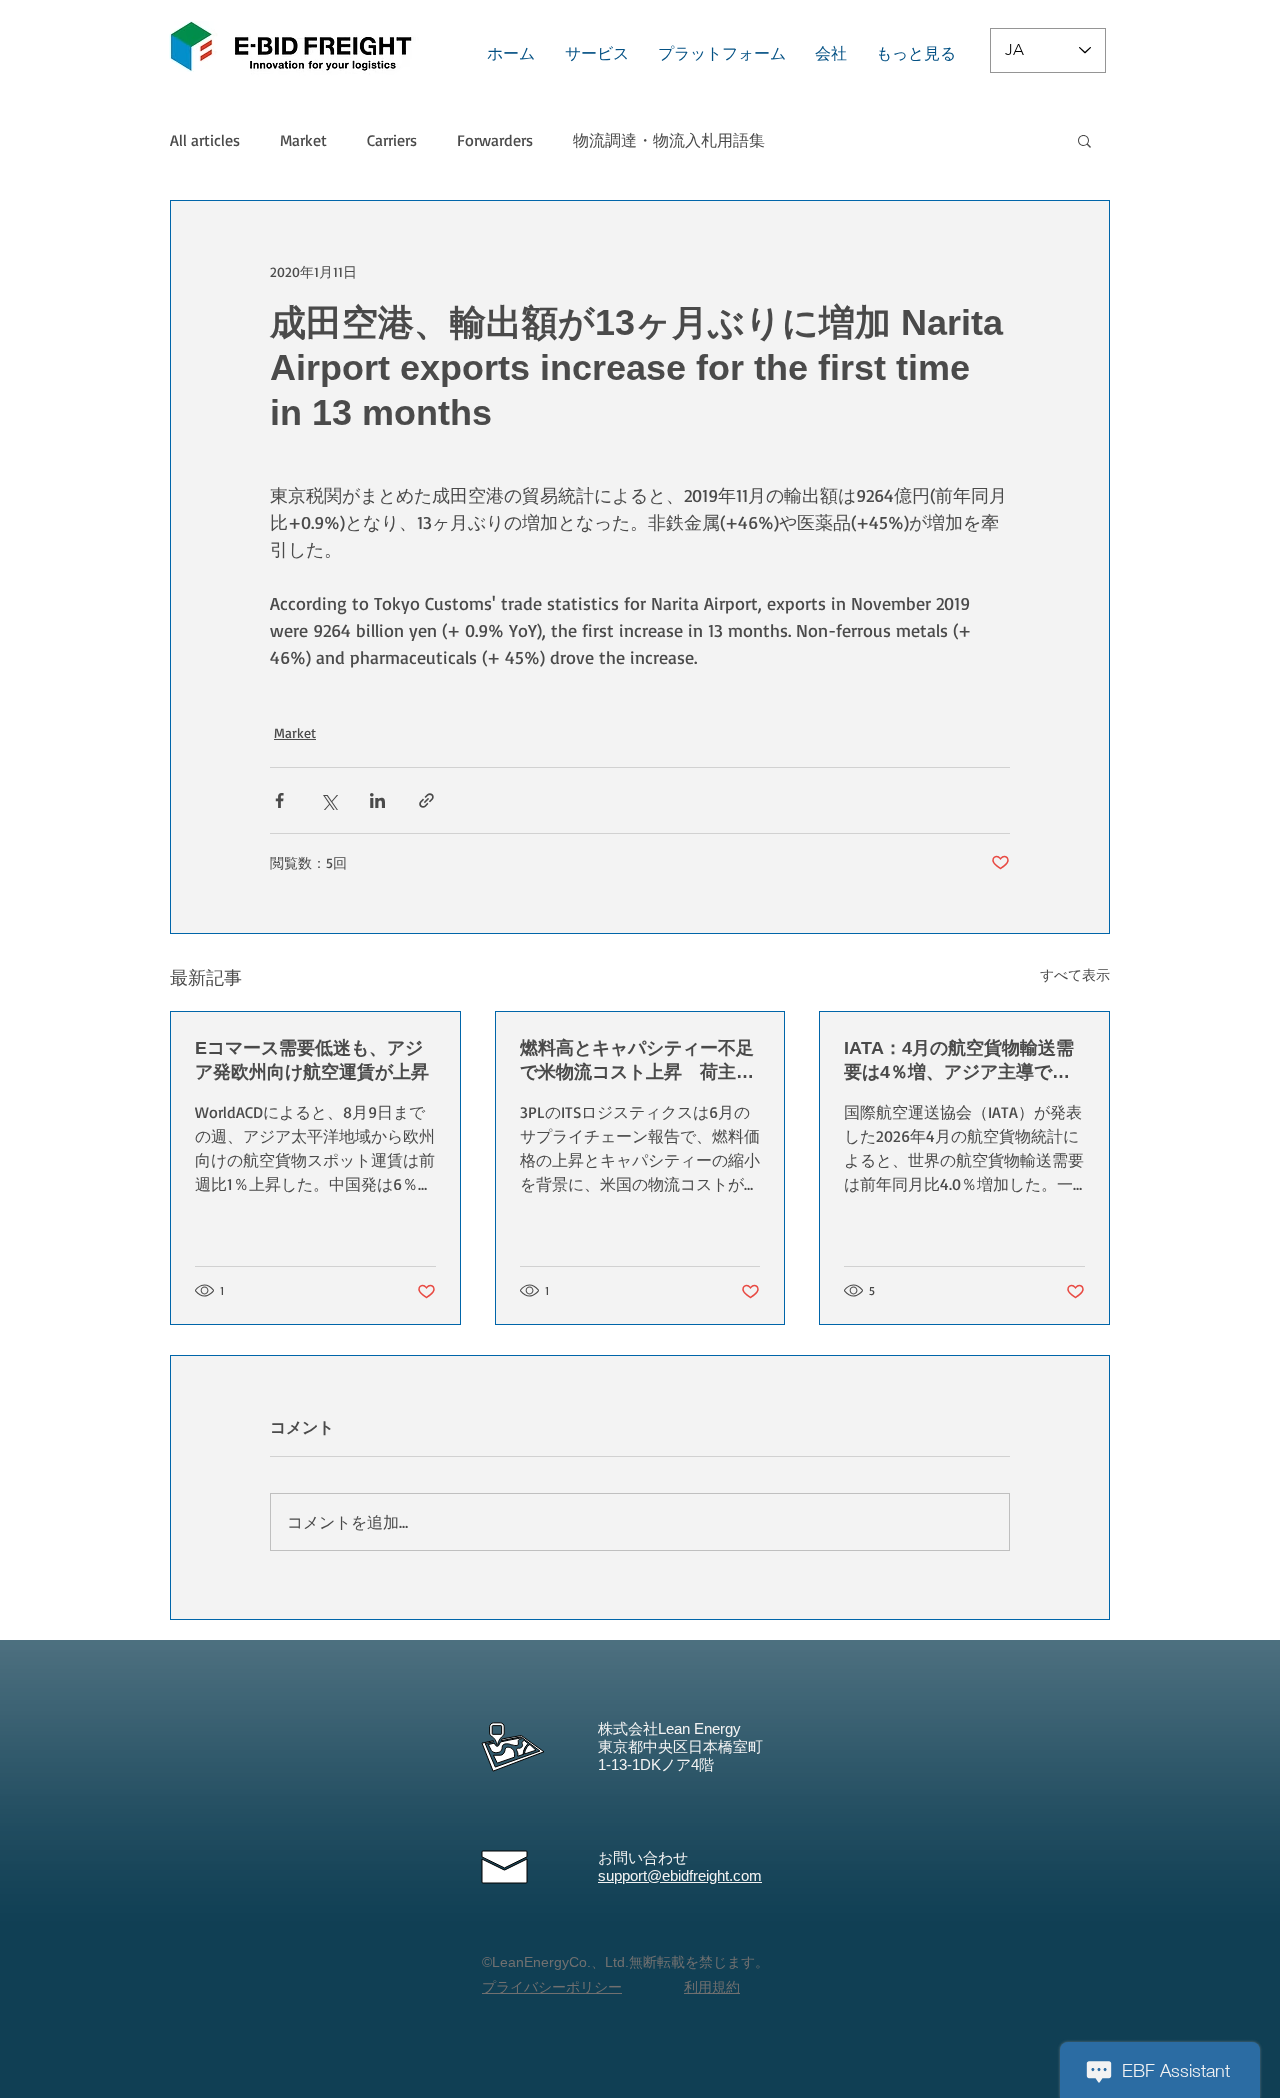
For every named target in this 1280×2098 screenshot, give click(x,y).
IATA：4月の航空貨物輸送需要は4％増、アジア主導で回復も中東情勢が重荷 (959, 1061)
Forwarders (495, 140)
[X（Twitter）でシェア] (328, 800)
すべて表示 (1075, 974)
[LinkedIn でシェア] (377, 800)
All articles (205, 140)
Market (303, 140)
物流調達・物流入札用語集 (669, 140)
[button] (1084, 140)
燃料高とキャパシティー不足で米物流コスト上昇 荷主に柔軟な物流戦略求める (637, 1061)
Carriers (392, 140)
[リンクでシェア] (426, 800)
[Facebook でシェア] (279, 800)
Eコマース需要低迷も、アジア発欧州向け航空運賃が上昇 (312, 1060)
